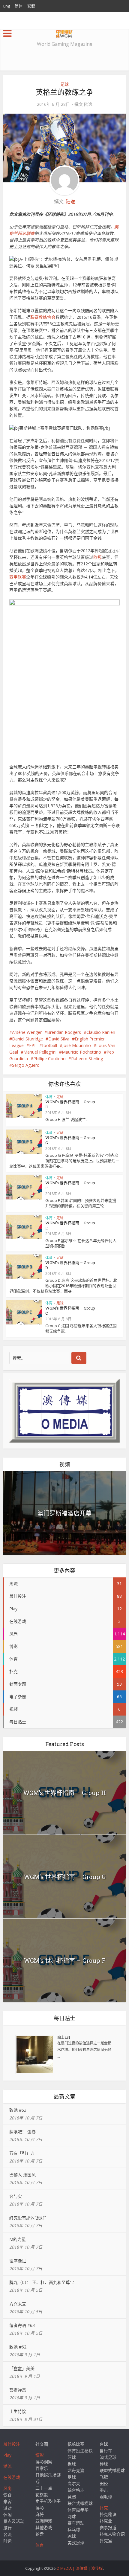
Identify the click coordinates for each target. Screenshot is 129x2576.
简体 (19, 6)
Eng (7, 6)
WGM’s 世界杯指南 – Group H (70, 1104)
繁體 (31, 6)
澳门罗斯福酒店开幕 (64, 1513)
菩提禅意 (18, 2390)
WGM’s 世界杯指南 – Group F (70, 1185)
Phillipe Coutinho (49, 1059)
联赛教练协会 (43, 317)
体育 (49, 1097)
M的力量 (18, 2239)
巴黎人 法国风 (22, 2175)
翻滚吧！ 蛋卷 (22, 2132)
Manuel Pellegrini (40, 1052)
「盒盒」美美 (22, 2368)
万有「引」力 (22, 2153)
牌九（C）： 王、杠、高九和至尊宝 (42, 2282)
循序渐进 (18, 2261)
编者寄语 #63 (22, 2325)
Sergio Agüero (26, 1065)
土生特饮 (18, 2411)
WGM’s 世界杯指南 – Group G (70, 1140)
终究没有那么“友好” (28, 2218)
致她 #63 (18, 2110)
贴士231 (64, 2037)
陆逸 (88, 104)
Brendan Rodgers (64, 1032)
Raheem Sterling (87, 1059)
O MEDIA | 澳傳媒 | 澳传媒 (80, 2568)
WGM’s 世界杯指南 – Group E (70, 1225)
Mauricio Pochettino (81, 1052)
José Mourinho (77, 1045)
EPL (33, 1045)
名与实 (16, 2196)
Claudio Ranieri (101, 1032)
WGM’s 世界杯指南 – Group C (70, 1311)
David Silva (59, 1039)
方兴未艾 (18, 2304)
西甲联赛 (18, 577)
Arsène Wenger (27, 1032)
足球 (64, 84)
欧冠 (97, 557)
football (49, 1045)
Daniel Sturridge (27, 1039)
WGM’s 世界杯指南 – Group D (70, 1265)
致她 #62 (18, 2347)
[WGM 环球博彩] (64, 33)
